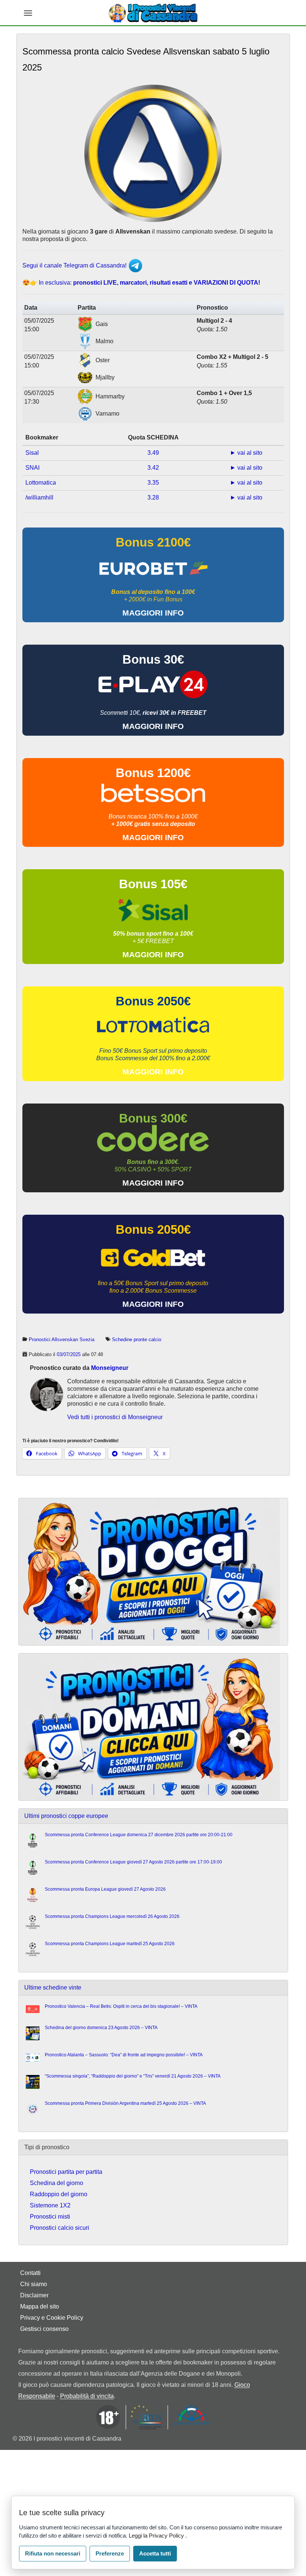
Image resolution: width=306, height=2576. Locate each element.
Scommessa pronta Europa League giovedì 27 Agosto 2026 (105, 1889)
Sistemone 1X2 (50, 2205)
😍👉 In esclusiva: (141, 283)
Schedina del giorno (57, 2183)
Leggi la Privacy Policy (157, 2536)
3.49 (153, 453)
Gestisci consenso (44, 2329)
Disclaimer (34, 2295)
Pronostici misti (50, 2217)
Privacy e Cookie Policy (52, 2318)
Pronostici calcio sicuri (60, 2228)
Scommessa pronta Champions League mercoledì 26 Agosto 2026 (112, 1916)
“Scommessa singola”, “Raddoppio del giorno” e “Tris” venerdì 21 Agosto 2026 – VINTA (133, 2076)
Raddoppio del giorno (59, 2194)
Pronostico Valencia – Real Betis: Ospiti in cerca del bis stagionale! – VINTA (121, 2006)
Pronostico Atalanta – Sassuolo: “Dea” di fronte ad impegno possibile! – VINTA (124, 2055)
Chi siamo (34, 2284)
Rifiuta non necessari (53, 2553)
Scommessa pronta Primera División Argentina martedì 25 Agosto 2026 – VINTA (125, 2103)
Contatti (30, 2273)
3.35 (153, 483)
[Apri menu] (28, 13)
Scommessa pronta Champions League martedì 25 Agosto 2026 (110, 1944)
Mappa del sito (40, 2306)
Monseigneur (110, 1368)
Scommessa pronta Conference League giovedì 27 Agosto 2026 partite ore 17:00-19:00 (133, 1862)
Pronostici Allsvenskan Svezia (62, 1339)
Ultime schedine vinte (53, 1987)
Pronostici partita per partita (66, 2172)
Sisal (32, 453)
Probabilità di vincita (87, 2396)
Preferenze (110, 2553)
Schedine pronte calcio (137, 1339)
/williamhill (39, 497)
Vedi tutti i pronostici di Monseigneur (115, 1417)
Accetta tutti (155, 2553)
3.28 (153, 497)
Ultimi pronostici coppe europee (66, 1816)
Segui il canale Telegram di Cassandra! (75, 265)
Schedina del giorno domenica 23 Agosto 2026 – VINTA (101, 2028)
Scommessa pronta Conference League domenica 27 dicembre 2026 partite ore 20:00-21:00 (139, 1835)
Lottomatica (41, 483)
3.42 (153, 468)
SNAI (32, 468)
